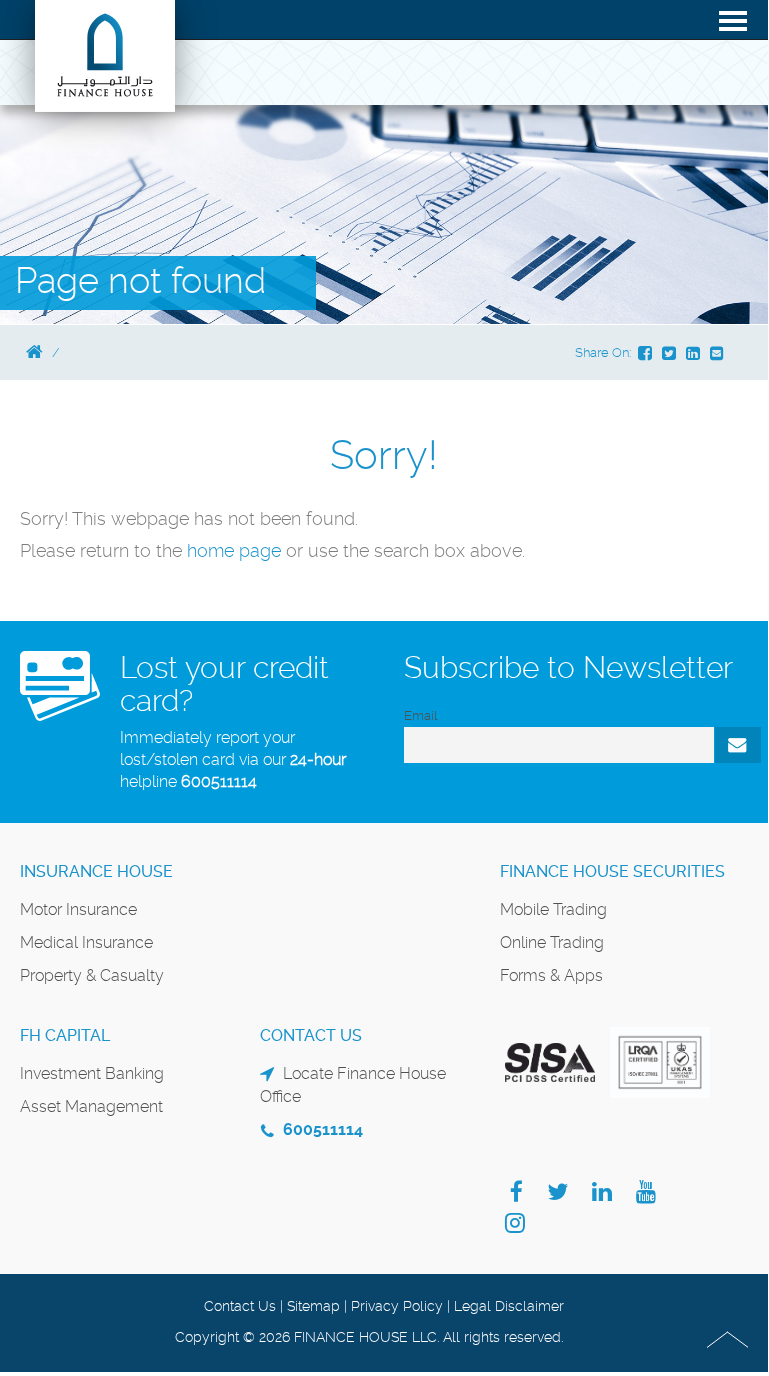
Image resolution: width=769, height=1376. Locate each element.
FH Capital (65, 1035)
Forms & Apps (551, 975)
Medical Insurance (86, 942)
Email (420, 715)
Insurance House (96, 871)
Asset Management (91, 1106)
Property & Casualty (92, 975)
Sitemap (313, 1306)
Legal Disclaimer (509, 1306)
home (213, 550)
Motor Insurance (78, 909)
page (260, 550)
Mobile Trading (553, 909)
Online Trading (552, 942)
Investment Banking (92, 1073)
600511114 (219, 781)
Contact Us (240, 1306)
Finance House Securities (612, 871)
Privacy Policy (397, 1306)
